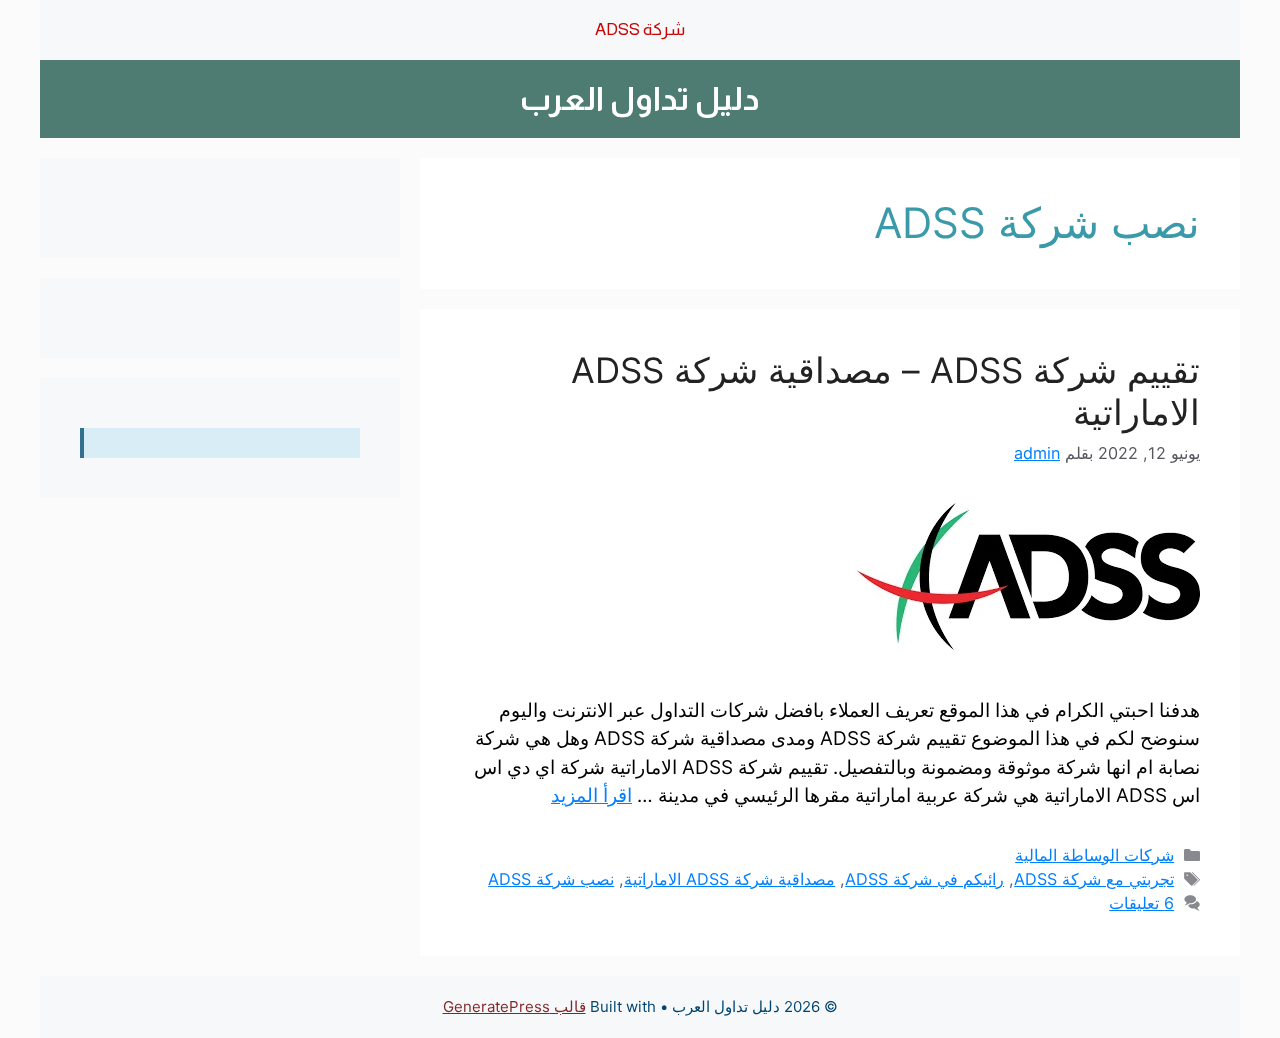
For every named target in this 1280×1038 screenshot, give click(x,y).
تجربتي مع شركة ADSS (1094, 879)
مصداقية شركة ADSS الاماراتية (729, 879)
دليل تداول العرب (640, 99)
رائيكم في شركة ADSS (924, 879)
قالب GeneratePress (514, 1006)
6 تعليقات (1141, 903)
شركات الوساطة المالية (1094, 855)
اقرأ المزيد (591, 795)
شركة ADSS (640, 29)
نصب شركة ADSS (551, 879)
